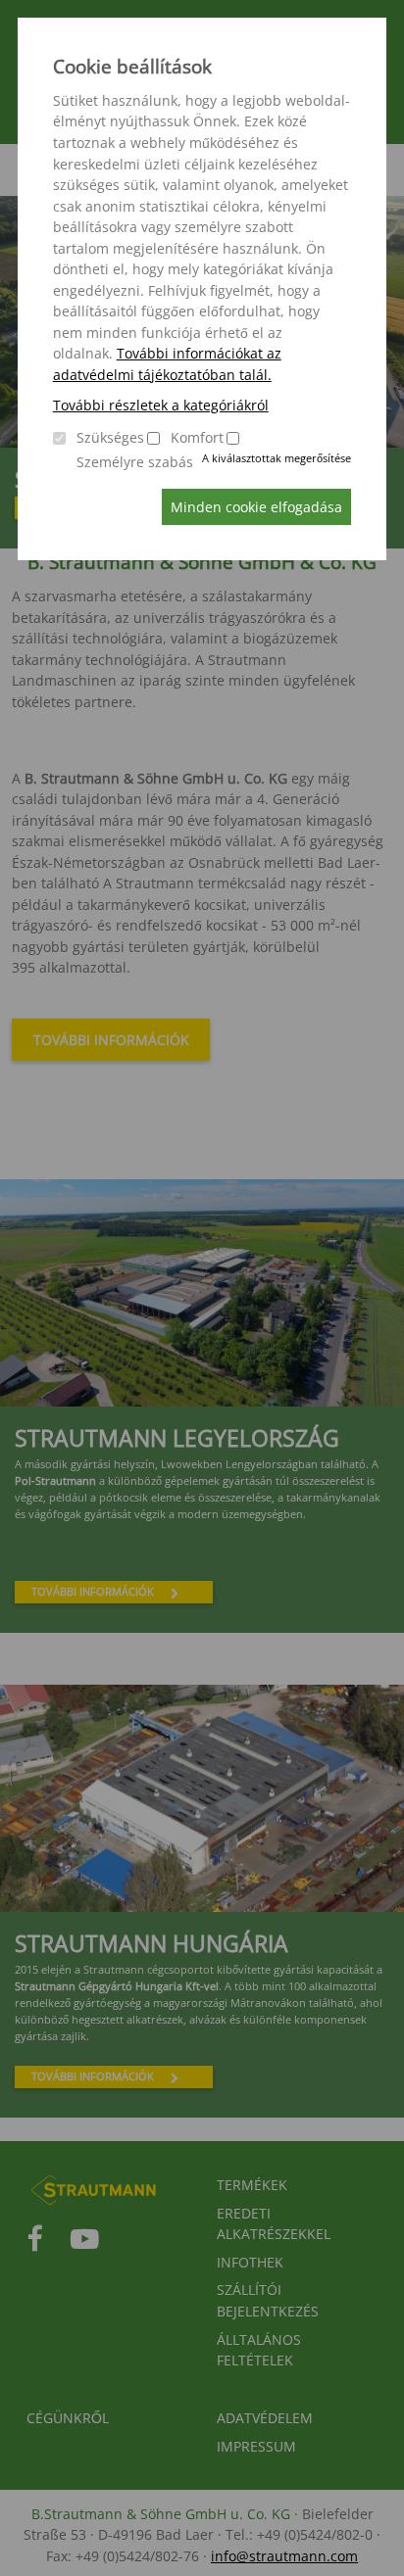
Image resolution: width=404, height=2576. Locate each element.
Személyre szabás (135, 462)
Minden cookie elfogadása (256, 507)
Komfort (197, 437)
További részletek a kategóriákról (161, 405)
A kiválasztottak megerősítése (277, 458)
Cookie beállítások (132, 67)
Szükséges (110, 437)
